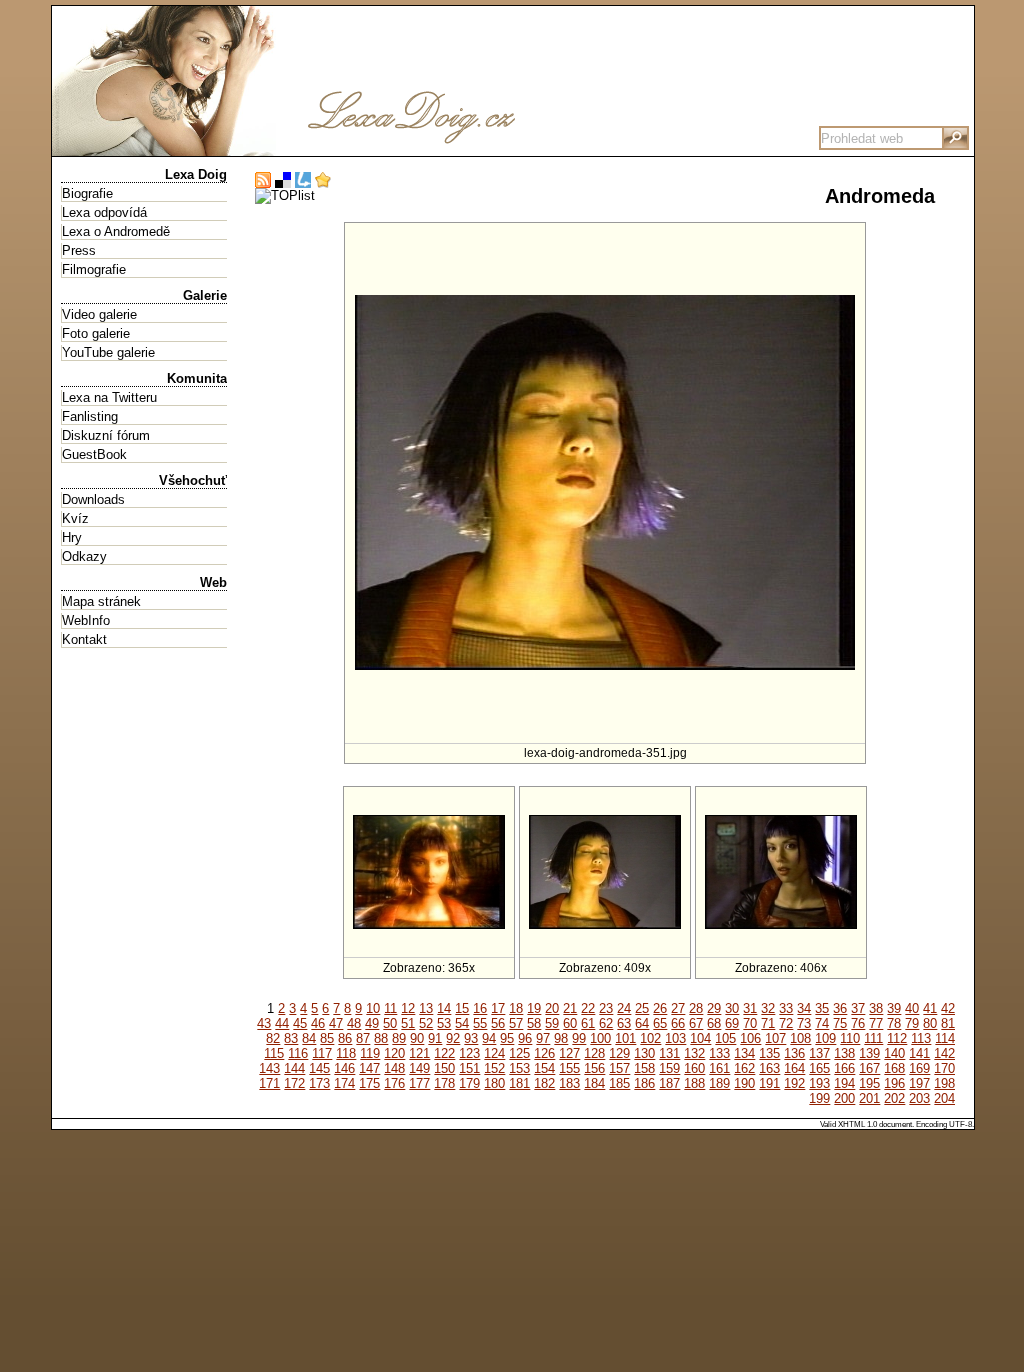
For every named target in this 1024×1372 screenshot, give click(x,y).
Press (79, 250)
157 (619, 1068)
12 (408, 1008)
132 (694, 1053)
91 (435, 1038)
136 (794, 1053)
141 (919, 1053)
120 (394, 1053)
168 (894, 1068)
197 (919, 1083)
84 (309, 1038)
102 (650, 1038)
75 (840, 1023)
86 (345, 1038)
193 (819, 1083)
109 (825, 1038)
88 (381, 1038)
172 (294, 1083)
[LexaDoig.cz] (352, 148)
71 (768, 1023)
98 (561, 1038)
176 (394, 1083)
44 (282, 1023)
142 (944, 1053)
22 (588, 1008)
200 (844, 1098)
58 (534, 1023)
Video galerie (99, 314)
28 (696, 1008)
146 (344, 1068)
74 (822, 1023)
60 (570, 1023)
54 (462, 1023)
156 (594, 1068)
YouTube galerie (108, 352)
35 (822, 1008)
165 (819, 1068)
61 (588, 1023)
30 (732, 1008)
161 (719, 1068)
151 (469, 1068)
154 (544, 1068)
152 (494, 1068)
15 (462, 1008)
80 (930, 1023)
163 (769, 1068)
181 (519, 1083)
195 (869, 1083)
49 (372, 1023)
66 (678, 1023)
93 (471, 1038)
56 (498, 1023)
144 (294, 1068)
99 (579, 1038)
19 (534, 1008)
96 (525, 1038)
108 (800, 1038)
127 (569, 1053)
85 (327, 1038)
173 (319, 1083)
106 (750, 1038)
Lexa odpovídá (104, 212)
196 (894, 1083)
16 (480, 1008)
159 (669, 1068)
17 (498, 1008)
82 (273, 1038)
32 (768, 1008)
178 (444, 1083)
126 (544, 1053)
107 (775, 1038)
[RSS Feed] (263, 180)
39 (894, 1008)
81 (948, 1023)
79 (912, 1023)
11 (390, 1008)
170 (944, 1068)
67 (696, 1023)
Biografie (87, 193)
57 (516, 1023)
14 (444, 1008)
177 (419, 1083)
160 (694, 1068)
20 (552, 1008)
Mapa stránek (101, 601)
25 (642, 1008)
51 (408, 1023)
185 (619, 1083)
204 (944, 1098)
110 (850, 1038)
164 (794, 1068)
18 (516, 1008)
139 (869, 1053)
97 (543, 1038)
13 (426, 1008)
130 (644, 1053)
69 (732, 1023)
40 (912, 1008)
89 (399, 1038)
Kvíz (75, 518)
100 (600, 1038)
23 (606, 1008)
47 (336, 1023)
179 (469, 1083)
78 (894, 1023)
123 (469, 1053)
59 (552, 1023)
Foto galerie (96, 333)
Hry (72, 537)
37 (858, 1008)
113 (921, 1038)
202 (894, 1098)
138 (844, 1053)
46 (318, 1023)
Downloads (93, 499)
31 (750, 1008)
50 (390, 1023)
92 (453, 1038)
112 (897, 1038)
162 (744, 1068)
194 (844, 1083)
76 (858, 1023)
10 (373, 1008)
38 (876, 1008)
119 (370, 1053)
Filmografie (94, 269)
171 (269, 1083)
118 (346, 1053)
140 (894, 1053)
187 (669, 1083)
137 (819, 1053)
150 (444, 1068)
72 (786, 1023)
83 (291, 1038)
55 (480, 1023)
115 (274, 1053)
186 (644, 1083)
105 (725, 1038)
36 (840, 1008)
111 (873, 1038)
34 (804, 1008)
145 (319, 1068)
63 (624, 1023)
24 (624, 1008)
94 (489, 1038)
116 (298, 1053)
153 (519, 1068)
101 (625, 1038)
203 (919, 1098)
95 (507, 1038)
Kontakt (84, 639)
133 (719, 1053)
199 (819, 1098)
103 (675, 1038)
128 (594, 1053)
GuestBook (94, 454)
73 (804, 1023)
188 (694, 1083)
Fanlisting (90, 416)
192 (794, 1083)
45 (300, 1023)
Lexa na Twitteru (109, 397)
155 (569, 1068)
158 (644, 1068)
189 (719, 1083)
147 (369, 1068)
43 (264, 1023)
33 (786, 1008)
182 (544, 1083)
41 (930, 1008)
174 (344, 1083)
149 (419, 1068)
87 (363, 1038)
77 (876, 1023)
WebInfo (86, 620)
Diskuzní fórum (106, 435)
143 (269, 1068)
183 (569, 1083)
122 (444, 1053)
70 (750, 1023)
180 (494, 1083)
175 (369, 1083)
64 (642, 1023)
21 (570, 1008)
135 (769, 1053)
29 (714, 1008)
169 (919, 1068)
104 (700, 1038)
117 (322, 1053)
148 (394, 1068)
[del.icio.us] (283, 180)
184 (594, 1083)
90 (417, 1038)
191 (769, 1083)
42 (948, 1008)
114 (945, 1038)
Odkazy (84, 556)
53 (444, 1023)
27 (678, 1008)
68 (714, 1023)
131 (669, 1053)
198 (944, 1083)
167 (869, 1068)
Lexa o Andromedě (116, 231)
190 (744, 1083)
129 (619, 1053)
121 (419, 1053)
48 (354, 1023)
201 (869, 1098)
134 (744, 1053)
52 (426, 1023)
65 (660, 1023)
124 (494, 1053)
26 (660, 1008)
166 (844, 1068)
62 (606, 1023)
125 (519, 1053)
